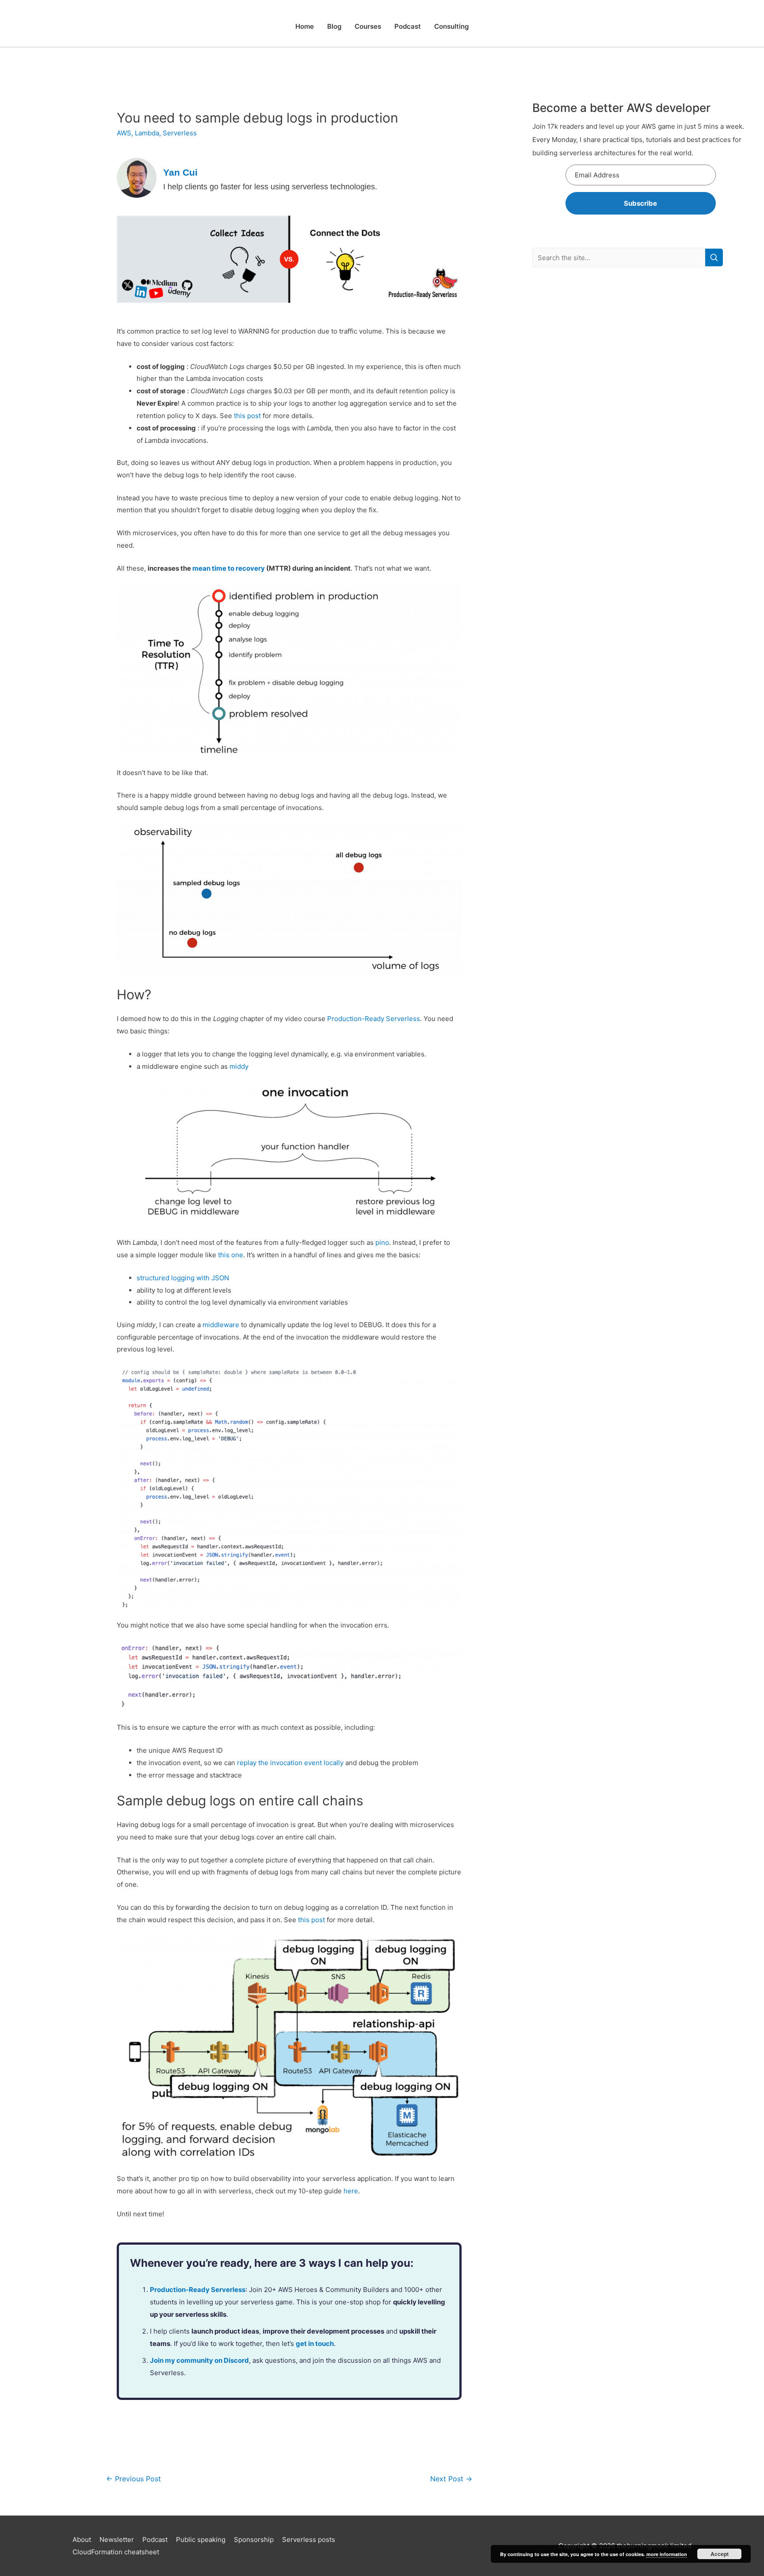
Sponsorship (254, 2540)
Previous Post (134, 2479)
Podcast (408, 26)
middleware (221, 1325)
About (82, 2540)
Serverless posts (309, 2540)
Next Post (451, 2479)
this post (247, 416)
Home (305, 26)
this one (231, 1255)
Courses (368, 26)
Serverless (180, 133)
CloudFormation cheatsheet (116, 2552)
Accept (720, 2554)
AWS (124, 133)
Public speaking (201, 2540)
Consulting (451, 26)
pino (382, 1242)
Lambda (147, 133)
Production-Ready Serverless (374, 1019)
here (351, 2191)
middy (239, 1066)
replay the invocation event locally (290, 1763)
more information (667, 2554)
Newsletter (117, 2540)
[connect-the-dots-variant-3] (289, 259)
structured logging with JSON (183, 1278)
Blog (334, 26)
